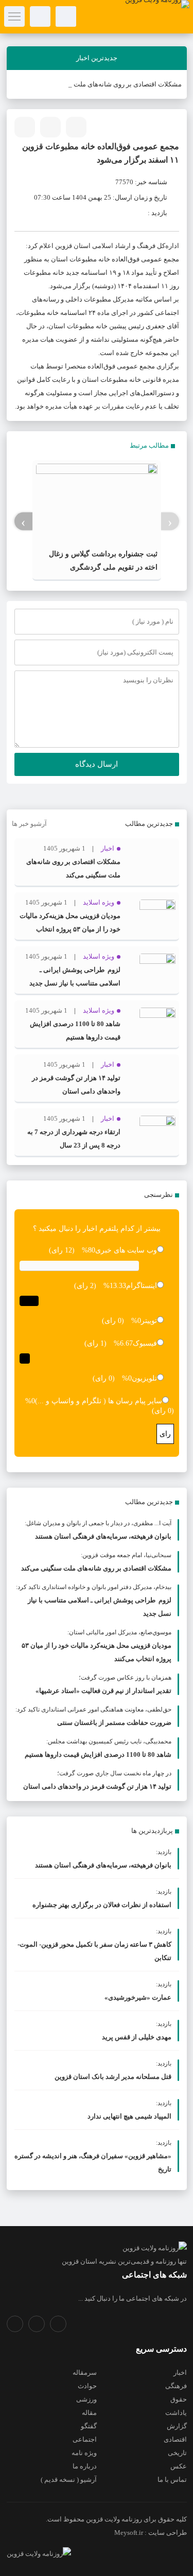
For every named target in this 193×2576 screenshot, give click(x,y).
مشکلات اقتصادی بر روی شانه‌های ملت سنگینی (116, 84)
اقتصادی (175, 2439)
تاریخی (177, 2453)
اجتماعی (85, 2439)
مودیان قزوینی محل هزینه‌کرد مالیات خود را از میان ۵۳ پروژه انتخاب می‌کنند (70, 929)
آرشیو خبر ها (29, 824)
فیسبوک (145, 1343)
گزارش (177, 2426)
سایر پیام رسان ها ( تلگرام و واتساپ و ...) (99, 1401)
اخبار (180, 2372)
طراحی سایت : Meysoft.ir (151, 2533)
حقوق (179, 2399)
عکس (179, 2466)
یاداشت (176, 2413)
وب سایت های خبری (126, 1250)
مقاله (89, 2413)
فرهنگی (176, 2386)
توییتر (149, 1321)
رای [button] (165, 1434)
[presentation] (170, 522)
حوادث (87, 2386)
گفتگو (89, 2426)
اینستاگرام (142, 1286)
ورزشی (86, 2399)
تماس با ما (172, 2480)
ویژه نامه (84, 2453)
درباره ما (85, 2466)
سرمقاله (85, 2372)
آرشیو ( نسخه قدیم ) (69, 2480)
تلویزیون (144, 1378)
